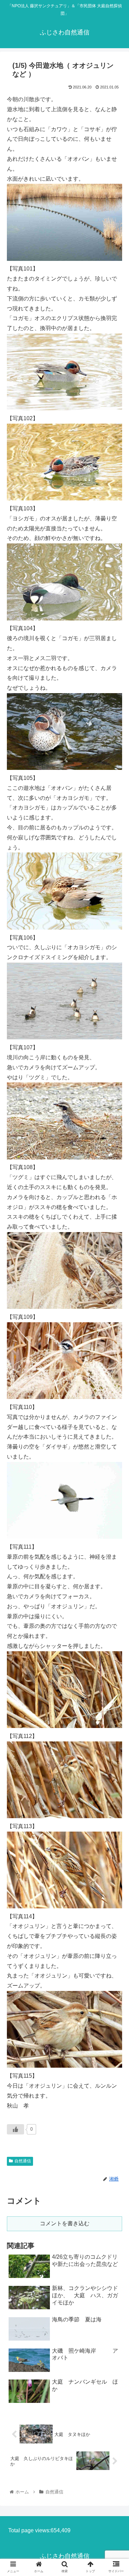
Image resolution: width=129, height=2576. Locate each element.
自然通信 (23, 2161)
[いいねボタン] (15, 2129)
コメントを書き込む (65, 2223)
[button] (115, 1351)
